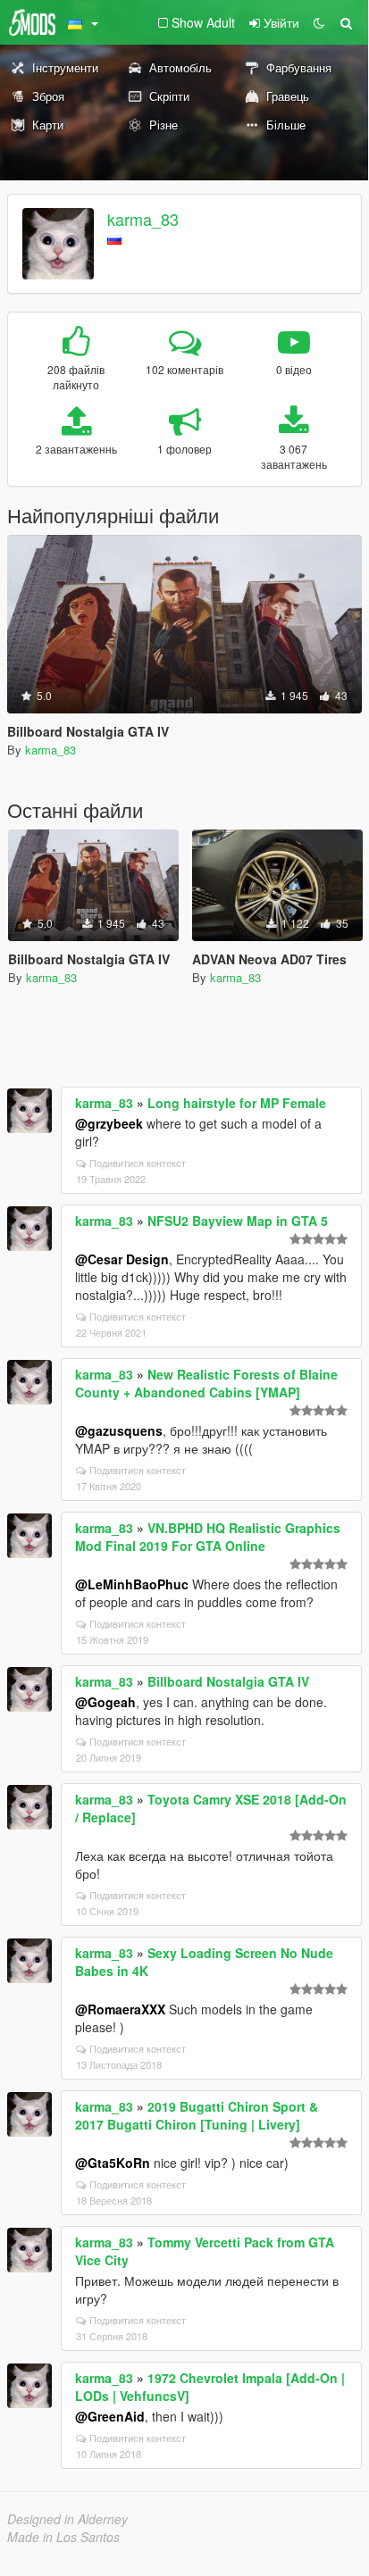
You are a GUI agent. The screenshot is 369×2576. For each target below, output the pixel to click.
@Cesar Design (122, 1259)
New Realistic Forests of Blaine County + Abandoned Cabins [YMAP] (206, 1383)
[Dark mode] (319, 22)
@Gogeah (105, 1702)
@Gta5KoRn (113, 2163)
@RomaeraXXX (120, 2009)
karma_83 (143, 219)
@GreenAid (110, 2416)
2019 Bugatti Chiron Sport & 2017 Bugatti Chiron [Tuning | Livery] (197, 2115)
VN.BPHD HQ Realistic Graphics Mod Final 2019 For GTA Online (208, 1537)
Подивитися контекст (138, 1163)
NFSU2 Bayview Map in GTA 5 (238, 1221)
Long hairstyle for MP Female (237, 1103)
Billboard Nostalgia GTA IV (228, 1681)
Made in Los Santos (63, 2537)
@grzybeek (109, 1123)
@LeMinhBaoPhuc (132, 1584)
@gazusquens (119, 1430)
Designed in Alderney (67, 2519)
